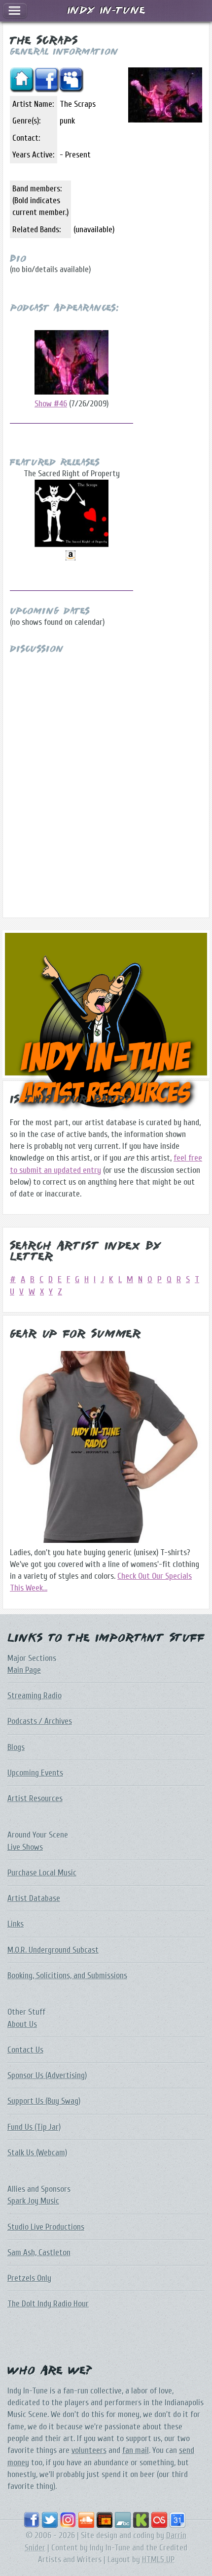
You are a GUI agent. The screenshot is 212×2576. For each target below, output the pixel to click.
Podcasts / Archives (40, 1721)
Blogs (16, 1747)
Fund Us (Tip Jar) (34, 2127)
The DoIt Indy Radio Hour (48, 2304)
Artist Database (34, 1898)
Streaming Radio (35, 1696)
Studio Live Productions (46, 2227)
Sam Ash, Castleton (39, 2253)
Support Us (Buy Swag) (44, 2101)
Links (16, 1924)
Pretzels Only (29, 2278)
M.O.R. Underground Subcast (53, 1950)
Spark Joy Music (33, 2201)
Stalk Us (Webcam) (37, 2153)
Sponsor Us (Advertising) (47, 2075)
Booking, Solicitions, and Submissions (67, 1976)
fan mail (136, 2450)
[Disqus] (106, 777)
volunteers (89, 2450)
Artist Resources (35, 1798)
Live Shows (25, 1847)
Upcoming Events (35, 1773)
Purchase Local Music (42, 1873)
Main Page (24, 1670)
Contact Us (25, 2050)
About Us (22, 2024)
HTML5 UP (158, 2560)
